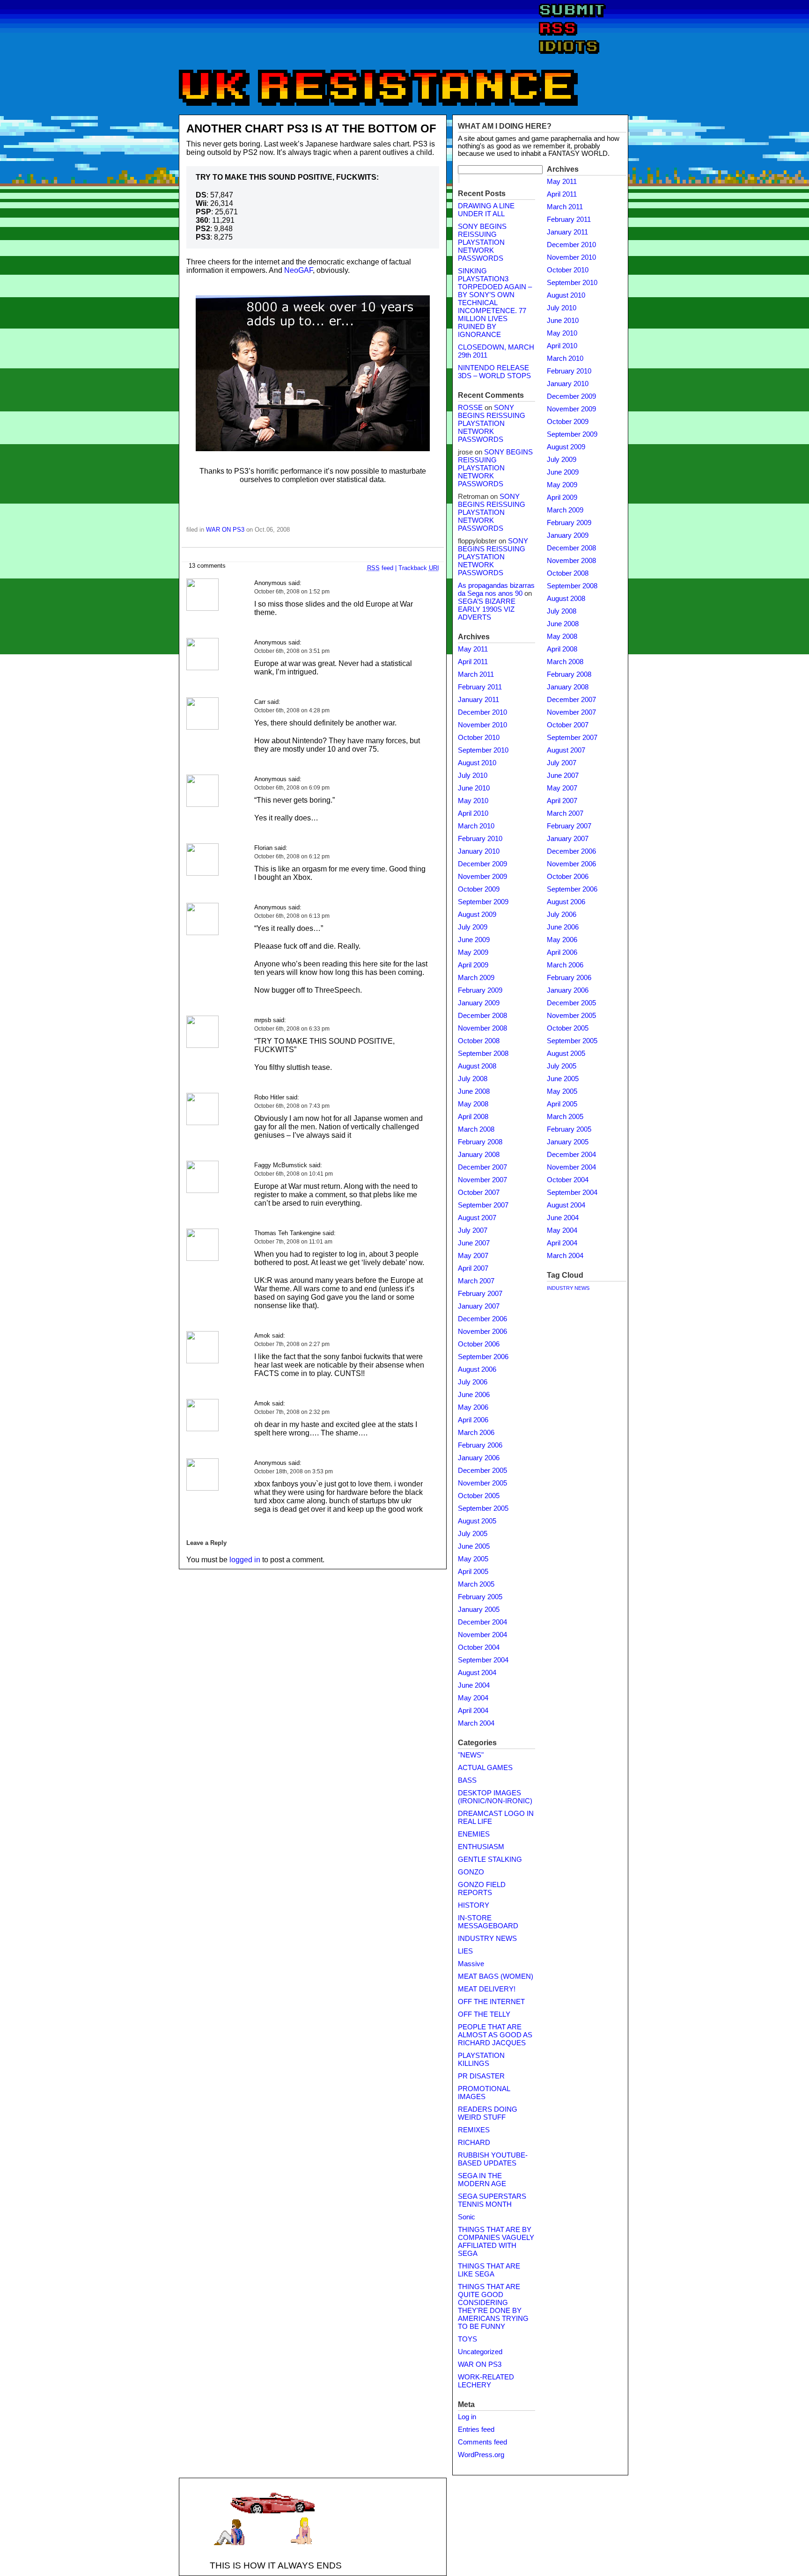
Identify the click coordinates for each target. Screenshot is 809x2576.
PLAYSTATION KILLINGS (481, 2060)
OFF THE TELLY (484, 2014)
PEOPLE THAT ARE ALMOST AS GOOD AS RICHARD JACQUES (495, 2035)
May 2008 (473, 1104)
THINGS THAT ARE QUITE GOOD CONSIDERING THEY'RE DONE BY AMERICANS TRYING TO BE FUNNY (493, 2307)
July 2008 (473, 1079)
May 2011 (473, 649)
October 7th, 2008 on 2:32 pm (292, 1412)
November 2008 (482, 1028)
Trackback (419, 568)
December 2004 (482, 1622)
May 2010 (473, 801)
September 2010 (483, 750)
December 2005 (482, 1471)
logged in (245, 1560)
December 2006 (482, 1319)
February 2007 (480, 1294)
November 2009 (482, 877)
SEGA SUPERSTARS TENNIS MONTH (492, 2200)
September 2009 (483, 902)
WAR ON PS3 (225, 530)
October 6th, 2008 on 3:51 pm (292, 651)
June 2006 (474, 1395)
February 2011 (480, 687)
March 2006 (476, 1433)
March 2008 (476, 1129)
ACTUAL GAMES (485, 1768)
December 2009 (482, 864)
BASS (467, 1780)
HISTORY (474, 1905)
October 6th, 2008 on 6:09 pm (292, 788)
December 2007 (482, 1167)
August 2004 (477, 1673)
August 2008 (477, 1066)
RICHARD (474, 2143)
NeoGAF (298, 270)
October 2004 (479, 1647)
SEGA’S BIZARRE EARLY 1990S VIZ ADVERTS (487, 609)
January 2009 (479, 1003)
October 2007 (479, 1193)
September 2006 (483, 1357)
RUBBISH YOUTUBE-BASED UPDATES (493, 2159)
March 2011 (476, 674)
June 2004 (474, 1685)
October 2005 (479, 1496)
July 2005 (473, 1534)
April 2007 (473, 1268)
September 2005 (483, 1508)
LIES (465, 1951)
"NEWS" (471, 1755)
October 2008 (479, 1041)
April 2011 (473, 662)
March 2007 (476, 1281)
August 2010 (477, 763)
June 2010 (474, 788)
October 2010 (479, 738)
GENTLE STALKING (490, 1859)
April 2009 (473, 965)
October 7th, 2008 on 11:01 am (293, 1242)
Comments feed (482, 2442)
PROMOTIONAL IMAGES (484, 2093)
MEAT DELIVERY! (487, 1989)
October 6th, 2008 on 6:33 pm (292, 1029)
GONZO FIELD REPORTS (482, 1889)
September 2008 (483, 1054)
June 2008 (474, 1091)
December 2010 (482, 712)
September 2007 (483, 1205)
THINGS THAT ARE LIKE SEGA (489, 2270)
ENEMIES (474, 1834)
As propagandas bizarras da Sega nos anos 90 (496, 589)
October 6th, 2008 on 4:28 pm (292, 710)
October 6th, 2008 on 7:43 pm (292, 1106)
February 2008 (480, 1142)
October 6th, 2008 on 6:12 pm (292, 856)
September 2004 (483, 1660)
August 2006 (477, 1369)
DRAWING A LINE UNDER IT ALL (486, 210)
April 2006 (473, 1420)
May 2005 (473, 1559)
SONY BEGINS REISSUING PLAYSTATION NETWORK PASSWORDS (482, 242)
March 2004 (476, 1723)
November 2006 (482, 1332)
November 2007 (482, 1180)
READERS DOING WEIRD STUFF (488, 2113)
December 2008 (482, 1016)
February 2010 (480, 839)
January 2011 (478, 700)
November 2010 (482, 725)
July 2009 (473, 927)
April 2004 (473, 1711)
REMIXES (474, 2130)
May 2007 (473, 1256)
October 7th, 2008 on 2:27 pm (292, 1344)
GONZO (471, 1872)
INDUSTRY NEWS (487, 1939)
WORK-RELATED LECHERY (486, 2381)
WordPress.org (481, 2455)
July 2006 (473, 1382)
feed (380, 568)
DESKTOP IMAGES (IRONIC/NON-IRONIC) (495, 1797)
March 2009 (476, 978)
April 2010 (473, 813)
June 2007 (474, 1243)
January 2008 (479, 1155)
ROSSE (470, 408)
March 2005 (476, 1584)
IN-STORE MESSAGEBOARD (488, 1922)
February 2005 (480, 1597)
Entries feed (476, 2430)
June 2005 (474, 1546)
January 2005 (479, 1610)
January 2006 (479, 1458)
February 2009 (480, 990)
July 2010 (473, 776)
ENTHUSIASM (481, 1847)
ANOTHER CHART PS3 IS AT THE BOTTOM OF (311, 128)
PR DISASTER (481, 2076)
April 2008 (473, 1117)
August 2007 (477, 1218)
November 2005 (482, 1483)
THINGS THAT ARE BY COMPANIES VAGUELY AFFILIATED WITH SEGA (496, 2242)
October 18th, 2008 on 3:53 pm (294, 1471)
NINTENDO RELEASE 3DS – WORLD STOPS (494, 372)
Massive (471, 1964)
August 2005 (477, 1521)
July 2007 (473, 1230)
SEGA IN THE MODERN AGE (482, 2180)
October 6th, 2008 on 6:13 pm (292, 916)
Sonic (467, 2217)
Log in (467, 2417)
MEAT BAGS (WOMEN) (496, 1976)
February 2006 (480, 1445)
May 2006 (473, 1407)
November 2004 (482, 1635)
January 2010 (479, 851)
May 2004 (473, 1698)
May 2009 (473, 952)
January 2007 (479, 1306)
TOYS (467, 2339)
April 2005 (473, 1572)
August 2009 (477, 915)
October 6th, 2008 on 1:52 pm (292, 592)
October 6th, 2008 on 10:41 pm (294, 1174)
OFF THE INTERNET (491, 2002)
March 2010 (476, 826)
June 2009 (474, 940)
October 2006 (479, 1344)
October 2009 (479, 889)
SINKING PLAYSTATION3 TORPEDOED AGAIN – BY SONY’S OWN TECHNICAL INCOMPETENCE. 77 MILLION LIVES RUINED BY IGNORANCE (495, 303)
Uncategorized (480, 2352)
